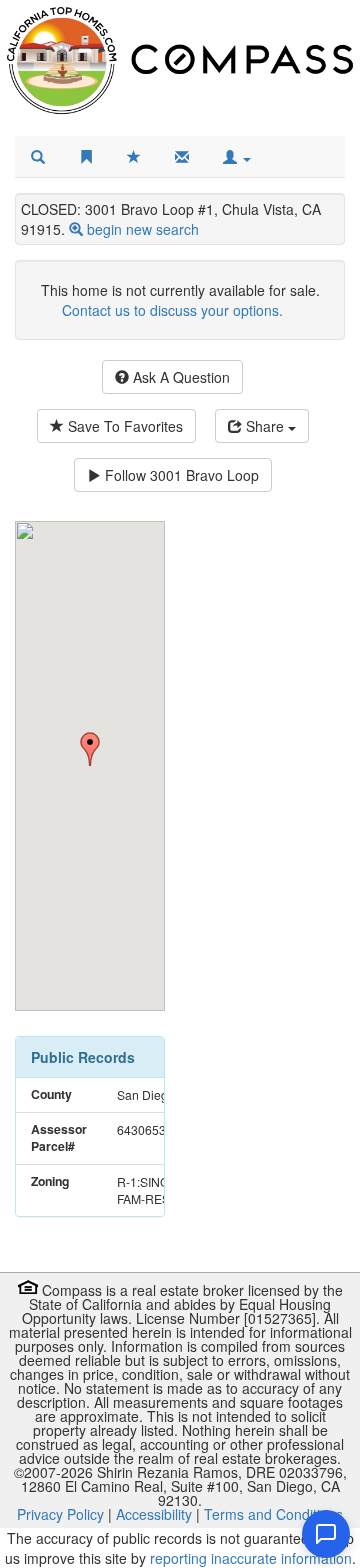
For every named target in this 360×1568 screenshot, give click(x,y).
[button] (237, 157)
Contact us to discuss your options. (172, 310)
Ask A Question (179, 377)
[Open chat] (326, 1534)
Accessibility (154, 1514)
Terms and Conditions (273, 1514)
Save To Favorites (123, 426)
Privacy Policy (60, 1514)
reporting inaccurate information (251, 1558)
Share (265, 426)
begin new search (143, 229)
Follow (180, 475)
